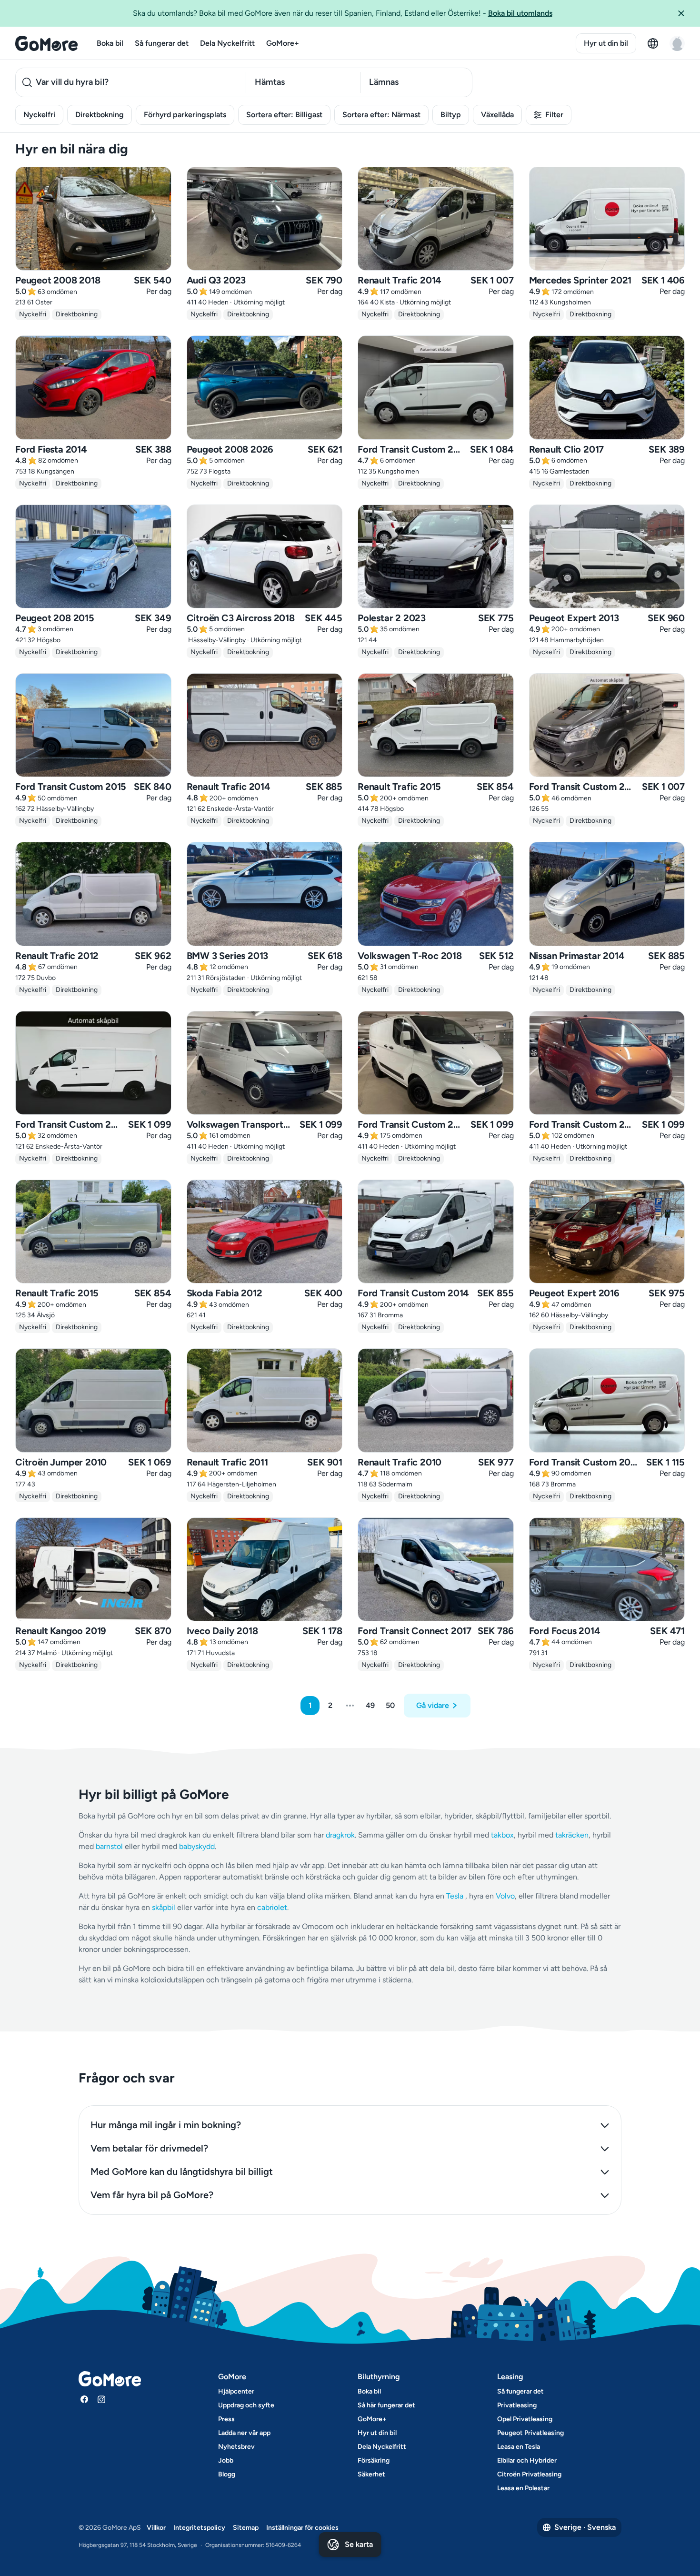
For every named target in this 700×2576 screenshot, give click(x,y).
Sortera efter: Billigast (284, 115)
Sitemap (246, 2528)
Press (226, 2419)
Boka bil (110, 43)
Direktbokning (100, 115)
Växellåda (497, 115)
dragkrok (340, 1835)
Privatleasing (517, 2405)
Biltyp (451, 115)
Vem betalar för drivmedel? (149, 2148)
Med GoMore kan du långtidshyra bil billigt (182, 2172)
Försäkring (374, 2460)
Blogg (227, 2474)
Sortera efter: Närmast (381, 115)
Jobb (226, 2460)
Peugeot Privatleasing (530, 2433)
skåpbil (164, 1907)
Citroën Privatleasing (529, 2474)
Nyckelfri (39, 115)
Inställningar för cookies (302, 2528)
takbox (502, 1835)
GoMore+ (283, 43)
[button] (685, 13)
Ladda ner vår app (244, 2433)
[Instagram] (101, 2399)
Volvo (505, 1896)
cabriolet (272, 1907)
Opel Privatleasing (525, 2419)
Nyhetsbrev (236, 2447)
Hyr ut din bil (606, 43)
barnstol (109, 1846)
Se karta (359, 2544)
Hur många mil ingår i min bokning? (166, 2125)
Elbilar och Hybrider (527, 2460)
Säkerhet (371, 2474)
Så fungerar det (162, 43)
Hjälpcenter (236, 2391)
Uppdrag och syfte (246, 2405)
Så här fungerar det (386, 2405)
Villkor (156, 2528)
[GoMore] (46, 43)
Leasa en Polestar (523, 2488)
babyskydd (197, 1846)
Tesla (455, 1896)
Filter (554, 115)
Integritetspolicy (199, 2528)
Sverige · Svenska (585, 2527)
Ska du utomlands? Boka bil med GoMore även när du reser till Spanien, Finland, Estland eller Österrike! (343, 13)
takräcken (572, 1835)
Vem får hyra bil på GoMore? (152, 2195)
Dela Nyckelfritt (227, 43)
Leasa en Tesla (519, 2447)
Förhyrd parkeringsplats (185, 115)
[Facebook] (84, 2399)
